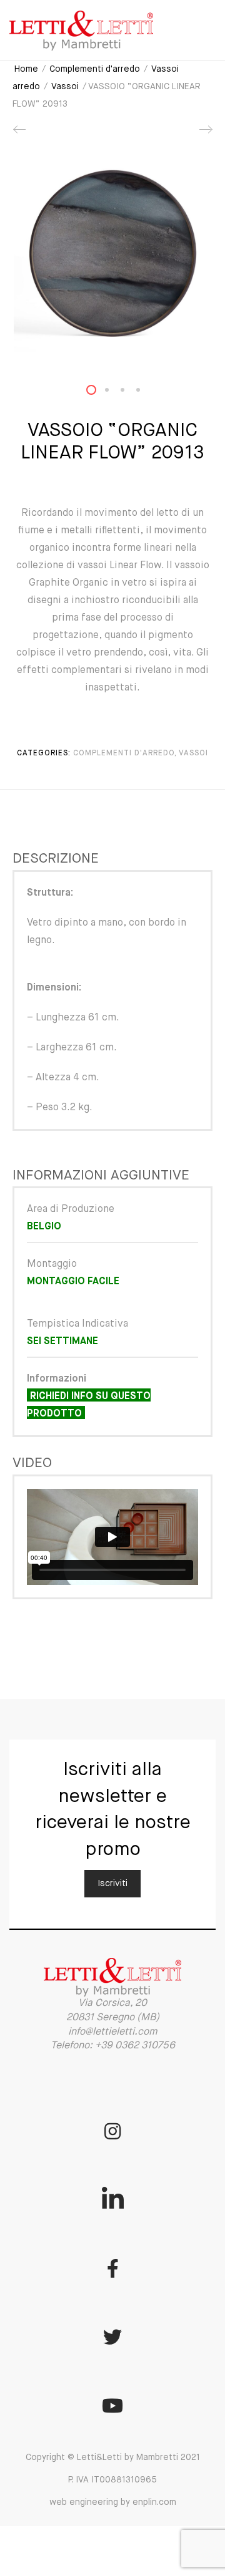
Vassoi (65, 87)
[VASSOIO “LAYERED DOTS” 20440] (205, 134)
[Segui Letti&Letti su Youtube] (112, 2406)
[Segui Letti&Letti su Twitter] (112, 2337)
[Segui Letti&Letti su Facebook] (112, 2269)
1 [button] (99, 393)
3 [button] (130, 393)
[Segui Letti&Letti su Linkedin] (112, 2200)
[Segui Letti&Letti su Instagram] (112, 2131)
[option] (112, 253)
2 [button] (114, 393)
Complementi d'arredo (95, 69)
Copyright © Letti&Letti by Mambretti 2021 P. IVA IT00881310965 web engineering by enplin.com (113, 2480)
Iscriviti (112, 1884)
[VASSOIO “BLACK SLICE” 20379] (20, 134)
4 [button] (146, 393)
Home (26, 69)
